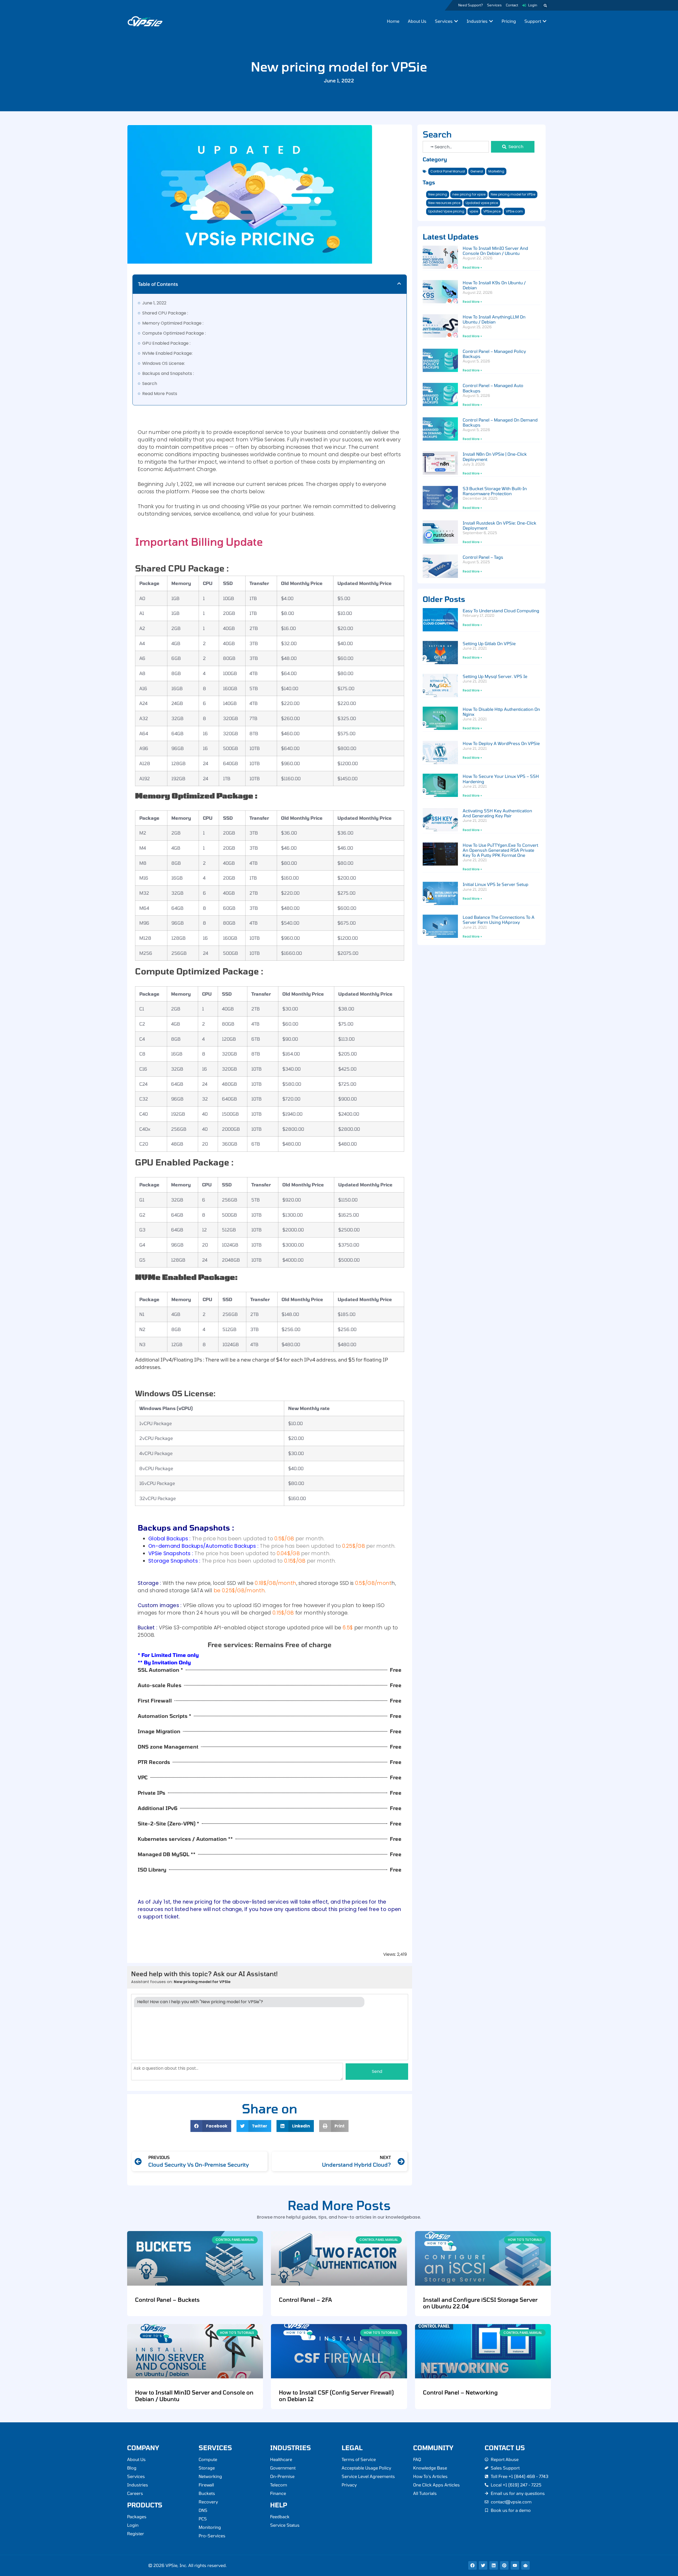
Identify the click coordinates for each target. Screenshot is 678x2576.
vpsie (474, 211)
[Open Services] (456, 21)
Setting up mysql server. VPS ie (495, 676)
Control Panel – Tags (483, 557)
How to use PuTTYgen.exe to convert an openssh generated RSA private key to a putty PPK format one (500, 850)
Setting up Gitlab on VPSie (489, 643)
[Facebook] (472, 2565)
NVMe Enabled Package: (167, 353)
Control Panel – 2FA (305, 2300)
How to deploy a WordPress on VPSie (501, 743)
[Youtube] (515, 2565)
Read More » (472, 267)
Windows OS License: (164, 363)
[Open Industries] (491, 21)
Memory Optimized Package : (173, 323)
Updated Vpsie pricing (446, 211)
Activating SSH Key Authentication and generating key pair (497, 813)
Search (150, 383)
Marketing (496, 171)
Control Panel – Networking (460, 2392)
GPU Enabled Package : (166, 343)
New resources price (444, 203)
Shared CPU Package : (165, 313)
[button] (545, 6)
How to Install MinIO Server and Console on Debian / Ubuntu (495, 251)
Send (377, 2071)
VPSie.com (514, 211)
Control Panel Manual (448, 171)
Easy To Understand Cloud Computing (501, 611)
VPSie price (492, 211)
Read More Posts (160, 394)
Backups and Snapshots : (168, 373)
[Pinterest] (504, 2565)
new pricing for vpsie (469, 194)
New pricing (438, 194)
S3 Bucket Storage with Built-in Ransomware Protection (495, 491)
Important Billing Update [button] (199, 542)
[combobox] (456, 147)
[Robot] (525, 2565)
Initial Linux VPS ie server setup (496, 884)
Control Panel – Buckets (167, 2300)
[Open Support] (545, 21)
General (477, 171)
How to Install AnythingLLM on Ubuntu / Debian (494, 319)
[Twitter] (483, 2565)
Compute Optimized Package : (174, 333)
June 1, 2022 (154, 303)
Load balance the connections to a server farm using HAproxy (499, 920)
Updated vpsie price (482, 203)
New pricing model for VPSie (513, 194)
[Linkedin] (494, 2565)
